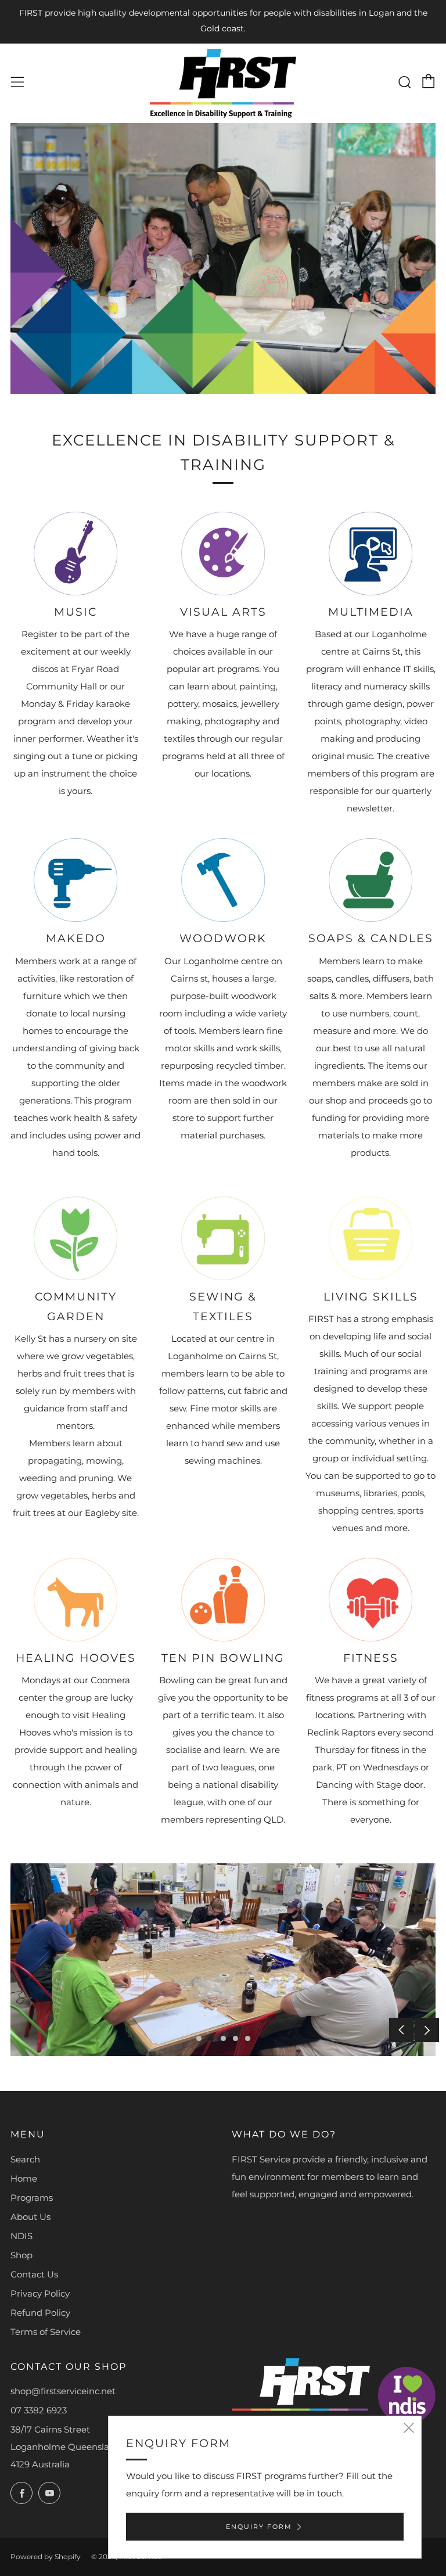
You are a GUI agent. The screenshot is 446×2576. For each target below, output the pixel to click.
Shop (21, 2255)
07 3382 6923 (39, 2410)
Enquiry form (259, 2527)
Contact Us (34, 2274)
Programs (32, 2198)
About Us (30, 2217)
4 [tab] (235, 2038)
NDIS (21, 2236)
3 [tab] (223, 2038)
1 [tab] (199, 2038)
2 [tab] (211, 2038)
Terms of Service (46, 2332)
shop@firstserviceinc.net (63, 2391)
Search (25, 2159)
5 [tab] (248, 2038)
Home (24, 2178)
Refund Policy (40, 2313)
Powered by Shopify (46, 2557)
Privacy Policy (40, 2293)
